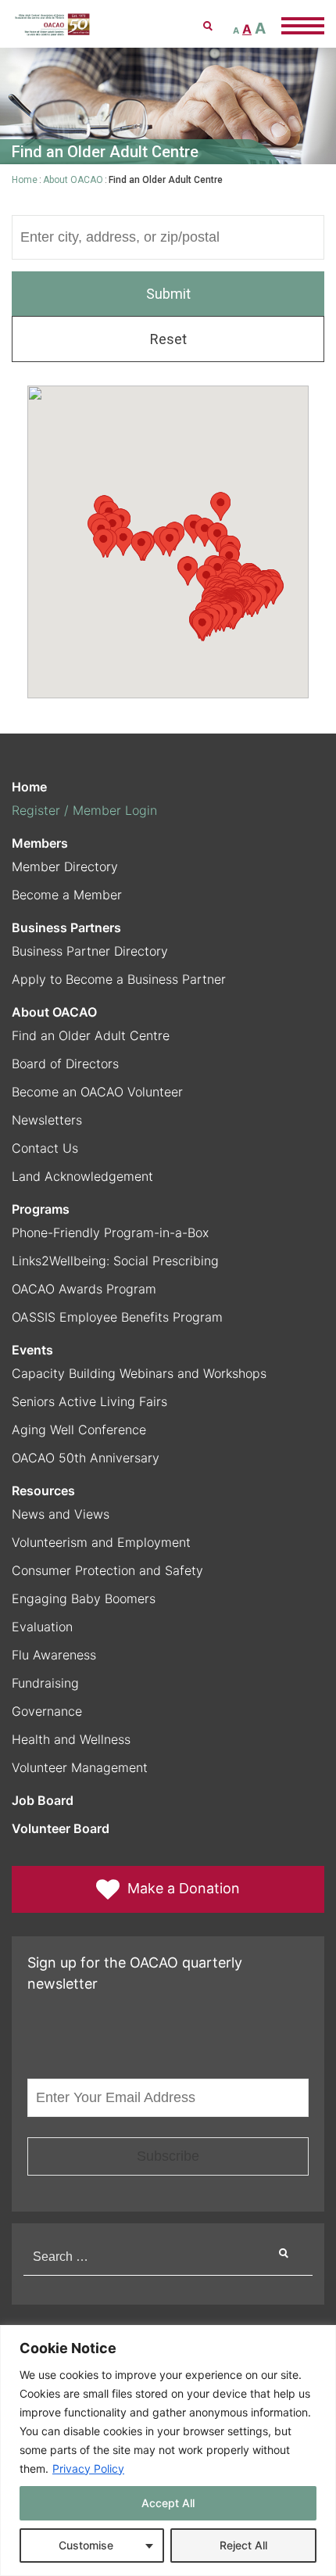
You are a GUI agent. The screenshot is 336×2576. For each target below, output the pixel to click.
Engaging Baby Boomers (84, 1598)
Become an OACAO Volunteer (97, 1092)
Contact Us (45, 1148)
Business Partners (66, 927)
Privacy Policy (88, 2468)
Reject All (243, 2545)
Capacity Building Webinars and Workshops (139, 1373)
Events (32, 1350)
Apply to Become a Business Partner (119, 979)
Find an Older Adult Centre (91, 1035)
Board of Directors (65, 1064)
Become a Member (67, 895)
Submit (168, 294)
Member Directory (65, 866)
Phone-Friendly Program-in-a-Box (110, 1232)
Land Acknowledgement (82, 1176)
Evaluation (42, 1627)
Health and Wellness (71, 1739)
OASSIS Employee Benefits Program (117, 1317)
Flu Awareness (54, 1655)
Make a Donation (184, 1888)
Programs (41, 1209)
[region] (168, 2450)
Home (25, 180)
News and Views (61, 1514)
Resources (43, 1491)
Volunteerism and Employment (101, 1542)
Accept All (168, 2503)
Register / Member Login (84, 810)
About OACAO (73, 180)
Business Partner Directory (90, 951)
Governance (47, 1711)
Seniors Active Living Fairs (89, 1401)
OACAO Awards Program (84, 1289)
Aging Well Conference (79, 1430)
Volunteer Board (61, 1828)
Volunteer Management (80, 1767)
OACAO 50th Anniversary (86, 1458)
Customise (86, 2545)
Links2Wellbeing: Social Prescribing (115, 1261)
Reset (168, 339)
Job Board (43, 1800)
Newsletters (47, 1120)
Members (40, 843)
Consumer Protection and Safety (107, 1570)
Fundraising (45, 1683)
